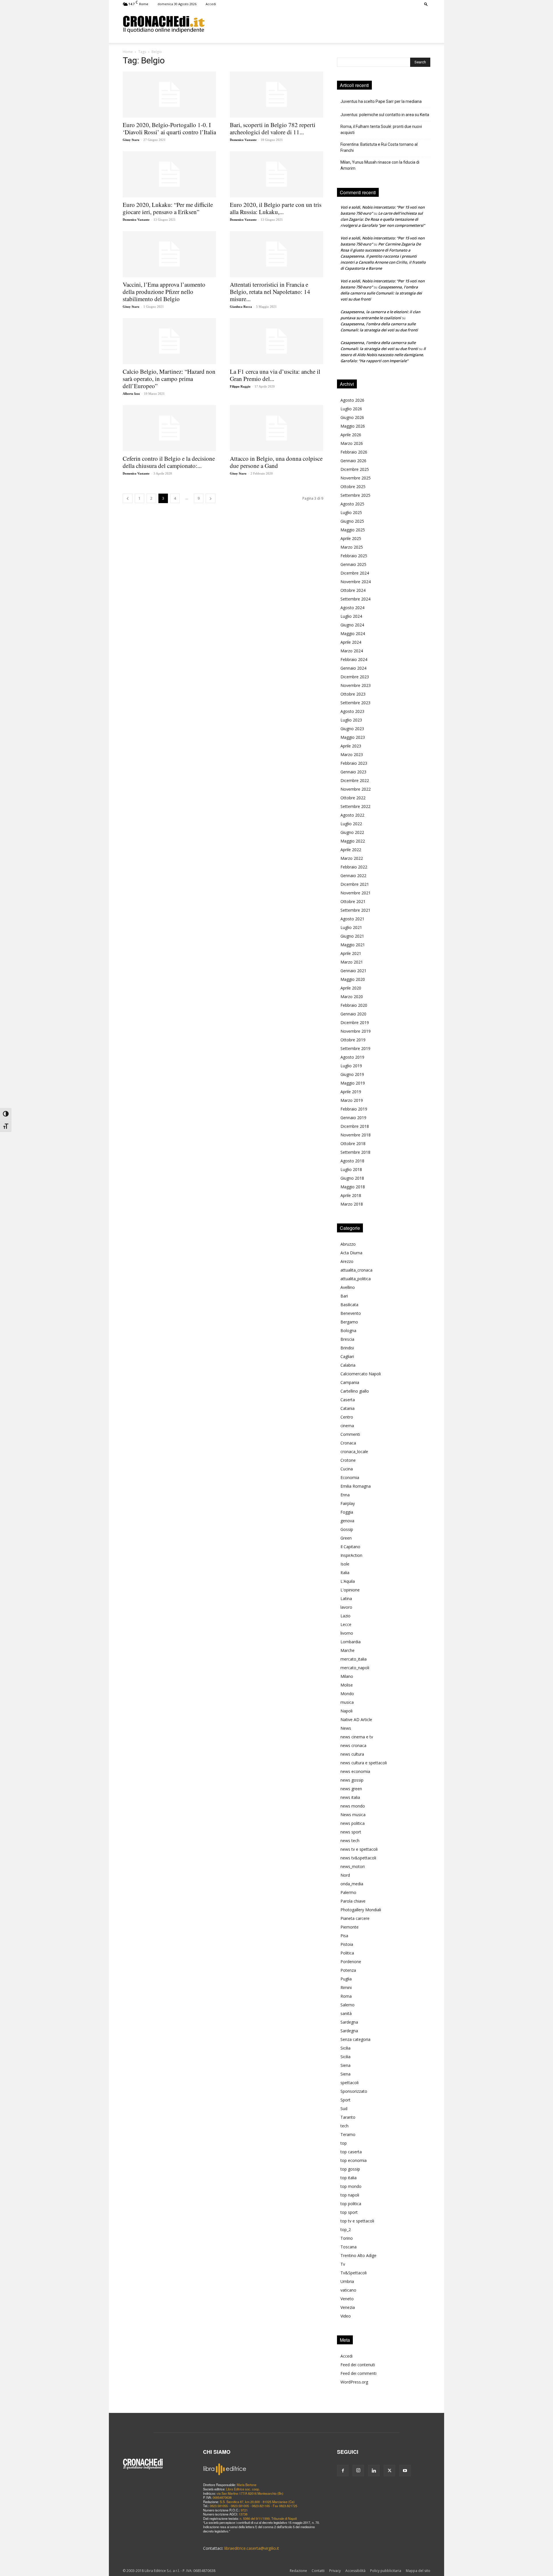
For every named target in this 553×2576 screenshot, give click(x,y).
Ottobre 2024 (353, 590)
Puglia (346, 1979)
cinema (347, 1426)
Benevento (351, 1313)
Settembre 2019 (355, 1048)
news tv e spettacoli (359, 1849)
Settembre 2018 (355, 1152)
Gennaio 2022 (353, 876)
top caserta (351, 2152)
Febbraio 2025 (354, 556)
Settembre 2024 (355, 599)
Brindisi (347, 1348)
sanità (346, 2013)
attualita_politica (356, 1279)
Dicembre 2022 (355, 780)
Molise (347, 1685)
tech (344, 2126)
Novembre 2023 (356, 685)
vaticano (348, 2290)
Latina (346, 1598)
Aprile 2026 (351, 435)
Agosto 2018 (352, 1161)
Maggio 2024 (353, 633)
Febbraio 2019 (354, 1109)
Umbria (347, 2281)
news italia (350, 1797)
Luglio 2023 (351, 720)
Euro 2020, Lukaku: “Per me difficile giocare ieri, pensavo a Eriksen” (168, 208)
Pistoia (347, 1944)
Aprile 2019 (351, 1092)
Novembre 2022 (356, 789)
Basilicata (349, 1305)
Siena (345, 2065)
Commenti (350, 1434)
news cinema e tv (357, 1737)
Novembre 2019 (356, 1031)
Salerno (347, 2005)
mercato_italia (354, 1659)
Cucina (347, 1469)
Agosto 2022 (352, 815)
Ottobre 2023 (353, 694)
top (344, 2143)
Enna (345, 1495)
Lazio (345, 1616)
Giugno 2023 (352, 729)
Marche (347, 1650)
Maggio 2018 (353, 1187)
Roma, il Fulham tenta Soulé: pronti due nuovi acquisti (381, 130)
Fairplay (348, 1503)
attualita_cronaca (356, 1270)
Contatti (318, 2571)
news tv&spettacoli (358, 1858)
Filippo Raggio (240, 386)
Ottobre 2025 (353, 487)
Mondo (347, 1694)
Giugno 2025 (352, 521)
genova (347, 1521)
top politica (351, 2204)
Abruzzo (348, 1244)
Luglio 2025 (351, 512)
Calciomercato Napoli (361, 1374)
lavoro (346, 1607)
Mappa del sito (418, 2571)
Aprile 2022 (351, 850)
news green (351, 1789)
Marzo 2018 (352, 1204)
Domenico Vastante (243, 140)
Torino (347, 2238)
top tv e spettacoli (357, 2221)
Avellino (348, 1287)
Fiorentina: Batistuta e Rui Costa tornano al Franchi (379, 147)
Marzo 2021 (352, 962)
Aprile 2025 (351, 538)
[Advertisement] (317, 24)
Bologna (348, 1331)
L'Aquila (348, 1581)
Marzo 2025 (352, 547)
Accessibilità (355, 2571)
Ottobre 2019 (353, 1040)
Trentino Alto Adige (358, 2255)
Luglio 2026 (351, 409)
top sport (349, 2212)
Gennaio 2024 (353, 668)
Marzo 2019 (352, 1100)
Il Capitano (350, 1547)
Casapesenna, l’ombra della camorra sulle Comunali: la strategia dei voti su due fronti (381, 293)
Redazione (298, 2571)
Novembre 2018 (356, 1135)
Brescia (347, 1339)
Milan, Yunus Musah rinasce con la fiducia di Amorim (380, 165)
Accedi (211, 4)
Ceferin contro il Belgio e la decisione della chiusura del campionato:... (169, 462)
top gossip (350, 2169)
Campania (350, 1382)
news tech (350, 1841)
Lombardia (351, 1642)
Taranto (348, 2117)
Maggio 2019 (353, 1083)
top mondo (351, 2186)
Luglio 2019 (351, 1066)
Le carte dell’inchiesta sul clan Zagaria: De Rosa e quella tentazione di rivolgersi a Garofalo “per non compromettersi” (383, 219)
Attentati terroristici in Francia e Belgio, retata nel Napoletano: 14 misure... (270, 292)
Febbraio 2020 (354, 1005)
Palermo (348, 1892)
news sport (351, 1832)
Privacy (335, 2571)
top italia (349, 2178)
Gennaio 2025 (353, 564)
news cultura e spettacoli (364, 1763)
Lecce (346, 1624)
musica (347, 1702)
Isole (345, 1564)
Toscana (349, 2247)
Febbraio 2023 (354, 763)
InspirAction (351, 1555)
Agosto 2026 (352, 400)
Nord (345, 1875)
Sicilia (345, 2048)
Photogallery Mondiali (361, 1910)
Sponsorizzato (354, 2091)
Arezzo (347, 1261)
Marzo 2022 (352, 858)
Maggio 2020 (353, 979)
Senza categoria (355, 2039)
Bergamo (349, 1322)
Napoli (346, 1711)
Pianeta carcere (355, 1918)
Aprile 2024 (351, 642)
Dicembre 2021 (355, 884)
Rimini (346, 1987)
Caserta (348, 1400)
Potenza (348, 1970)
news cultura (352, 1754)
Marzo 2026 (352, 443)
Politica (347, 1953)
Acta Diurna (351, 1253)
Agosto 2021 (352, 919)
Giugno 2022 (352, 832)
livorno (347, 1633)
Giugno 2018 (352, 1178)
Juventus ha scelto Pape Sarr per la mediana (381, 101)
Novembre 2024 (356, 582)
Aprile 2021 (351, 953)
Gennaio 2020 (353, 1014)
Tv (343, 2264)
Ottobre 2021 (353, 901)
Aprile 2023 (351, 746)
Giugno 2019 (352, 1074)
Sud (344, 2108)
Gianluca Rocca (241, 307)
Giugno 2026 (352, 417)
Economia (350, 1477)
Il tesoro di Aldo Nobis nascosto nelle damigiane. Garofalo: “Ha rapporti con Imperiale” (383, 355)
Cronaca (348, 1443)
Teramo (348, 2134)
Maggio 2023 (353, 737)
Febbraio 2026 (354, 452)
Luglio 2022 (351, 824)
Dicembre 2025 (355, 469)
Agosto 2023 (352, 711)
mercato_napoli (355, 1668)
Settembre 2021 (355, 910)
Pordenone (351, 1962)
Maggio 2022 (353, 841)
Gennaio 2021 (353, 971)
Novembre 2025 (356, 478)
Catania (347, 1408)
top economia (354, 2160)
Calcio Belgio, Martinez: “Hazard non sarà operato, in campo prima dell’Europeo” (169, 379)
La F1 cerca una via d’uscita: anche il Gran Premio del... (275, 375)
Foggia (347, 1512)
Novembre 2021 (356, 893)
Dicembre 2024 (355, 573)
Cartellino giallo (355, 1391)
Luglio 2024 (351, 616)
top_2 (346, 2230)
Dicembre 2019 (355, 1022)
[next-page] (211, 498)
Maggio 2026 (353, 426)
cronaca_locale (354, 1452)
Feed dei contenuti (358, 2365)
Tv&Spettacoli (354, 2273)
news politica (353, 1823)
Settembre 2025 (355, 495)
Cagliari (347, 1356)
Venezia (348, 2307)
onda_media (352, 1884)
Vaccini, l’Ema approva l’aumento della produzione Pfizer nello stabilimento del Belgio (164, 292)
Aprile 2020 (351, 988)
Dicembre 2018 (355, 1126)
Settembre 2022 (355, 806)
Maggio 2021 (353, 945)
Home (128, 52)
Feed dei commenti (358, 2373)
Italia (345, 1573)
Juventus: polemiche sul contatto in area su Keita (385, 115)
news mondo (353, 1806)
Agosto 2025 (352, 504)
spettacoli (350, 2083)
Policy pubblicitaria (386, 2571)
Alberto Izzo (131, 394)
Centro (347, 1417)
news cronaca (353, 1745)
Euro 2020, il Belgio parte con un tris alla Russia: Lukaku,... (276, 208)
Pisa (344, 1936)
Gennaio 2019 (353, 1118)
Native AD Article (356, 1719)
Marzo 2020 (352, 997)
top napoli (350, 2195)
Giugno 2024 (352, 625)
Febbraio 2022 (354, 867)
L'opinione (350, 1590)
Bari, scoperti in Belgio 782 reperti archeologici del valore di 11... (273, 128)
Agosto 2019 (352, 1057)
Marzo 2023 (352, 755)
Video (346, 2316)
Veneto (347, 2299)
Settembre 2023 (355, 703)
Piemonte (350, 1927)
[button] (426, 4)
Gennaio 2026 (353, 461)
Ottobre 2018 (353, 1143)
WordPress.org (354, 2382)
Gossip (347, 1529)
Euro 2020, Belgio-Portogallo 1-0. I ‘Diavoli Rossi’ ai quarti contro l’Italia (169, 128)
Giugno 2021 (352, 936)
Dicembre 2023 (355, 677)
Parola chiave (353, 1901)
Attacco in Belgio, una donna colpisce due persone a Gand (276, 462)
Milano (347, 1676)
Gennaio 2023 (353, 772)
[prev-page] (128, 498)
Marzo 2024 (352, 651)
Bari (344, 1296)
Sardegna (349, 2022)
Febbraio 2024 (354, 659)
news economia (355, 1771)
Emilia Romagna (356, 1486)
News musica (353, 1815)
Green (346, 1538)
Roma (346, 1996)
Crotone (348, 1460)
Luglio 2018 (351, 1169)
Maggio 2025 (353, 530)
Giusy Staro (131, 140)
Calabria (348, 1365)
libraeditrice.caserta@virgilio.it (252, 2548)
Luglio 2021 (351, 927)
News (346, 1728)
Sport (345, 2100)
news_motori (353, 1866)
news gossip (352, 1780)
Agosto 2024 (352, 608)
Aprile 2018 (351, 1195)
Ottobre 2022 (353, 798)
